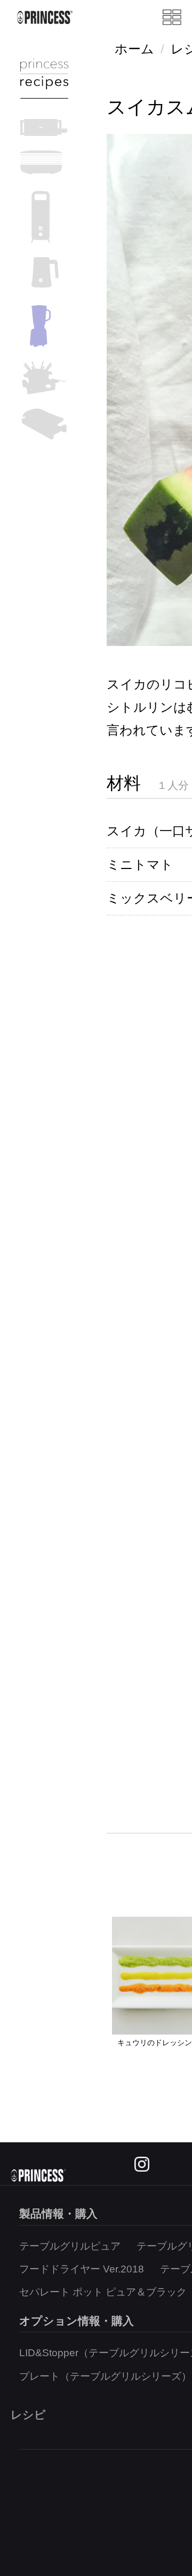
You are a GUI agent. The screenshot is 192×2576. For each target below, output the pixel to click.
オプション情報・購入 (77, 2321)
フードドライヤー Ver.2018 (82, 2269)
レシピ (28, 2415)
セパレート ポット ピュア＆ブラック (103, 2292)
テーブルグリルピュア (70, 2246)
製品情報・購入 (58, 2214)
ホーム (134, 49)
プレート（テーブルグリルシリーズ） (105, 2376)
